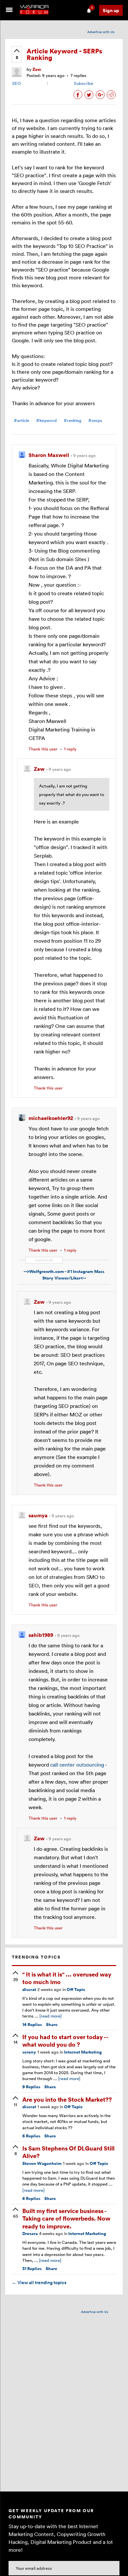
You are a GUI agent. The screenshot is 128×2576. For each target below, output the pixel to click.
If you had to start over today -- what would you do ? (65, 2040)
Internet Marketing (83, 2052)
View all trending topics (39, 2282)
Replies (32, 2025)
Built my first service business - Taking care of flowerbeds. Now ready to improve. (66, 2218)
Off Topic (76, 1989)
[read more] (51, 2016)
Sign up (111, 10)
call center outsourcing (77, 1765)
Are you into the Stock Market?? (67, 2099)
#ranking (73, 420)
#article (21, 420)
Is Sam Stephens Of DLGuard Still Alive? (68, 2152)
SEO (16, 83)
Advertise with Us (101, 32)
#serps (95, 420)
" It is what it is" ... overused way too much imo (67, 1978)
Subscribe (84, 83)
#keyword (46, 420)
